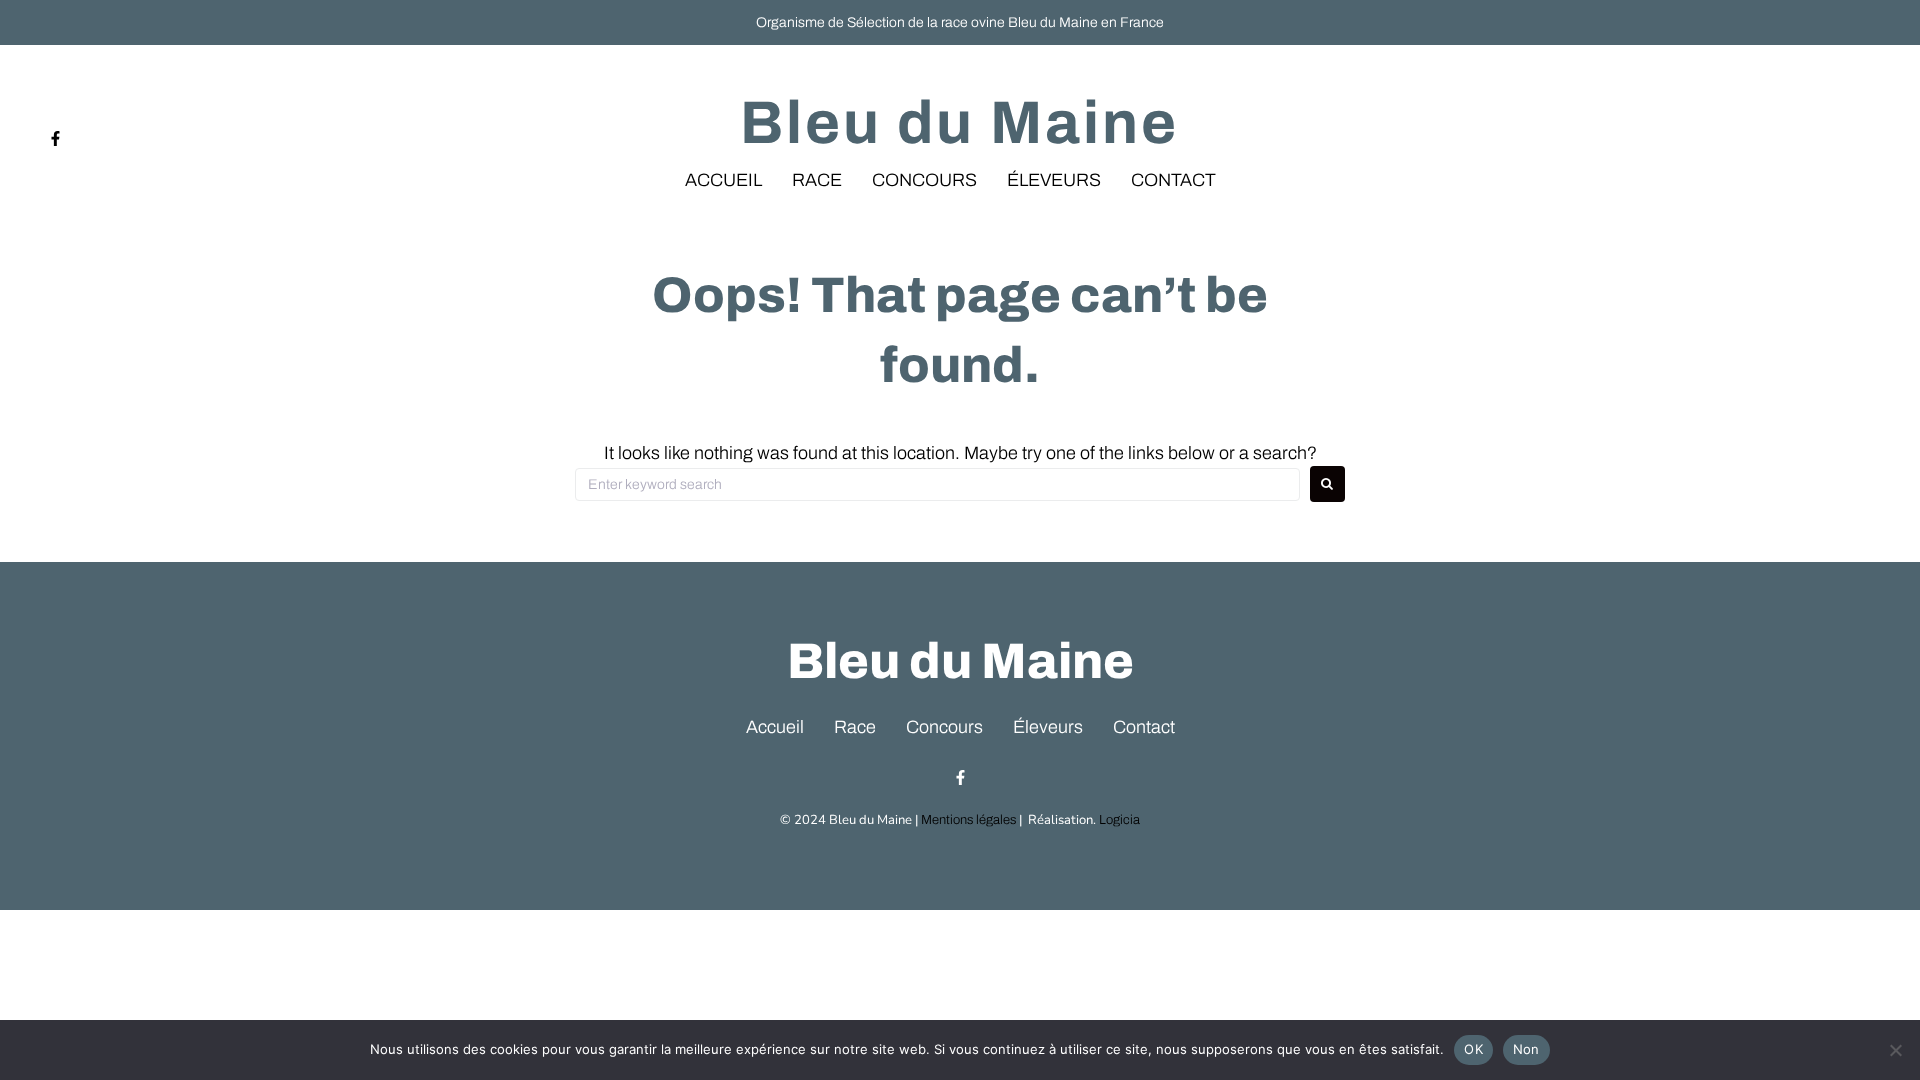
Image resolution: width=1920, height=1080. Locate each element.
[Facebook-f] (55, 138)
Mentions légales (968, 820)
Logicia (1119, 820)
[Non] (1895, 1050)
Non (1526, 1049)
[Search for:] (937, 484)
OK (1473, 1049)
